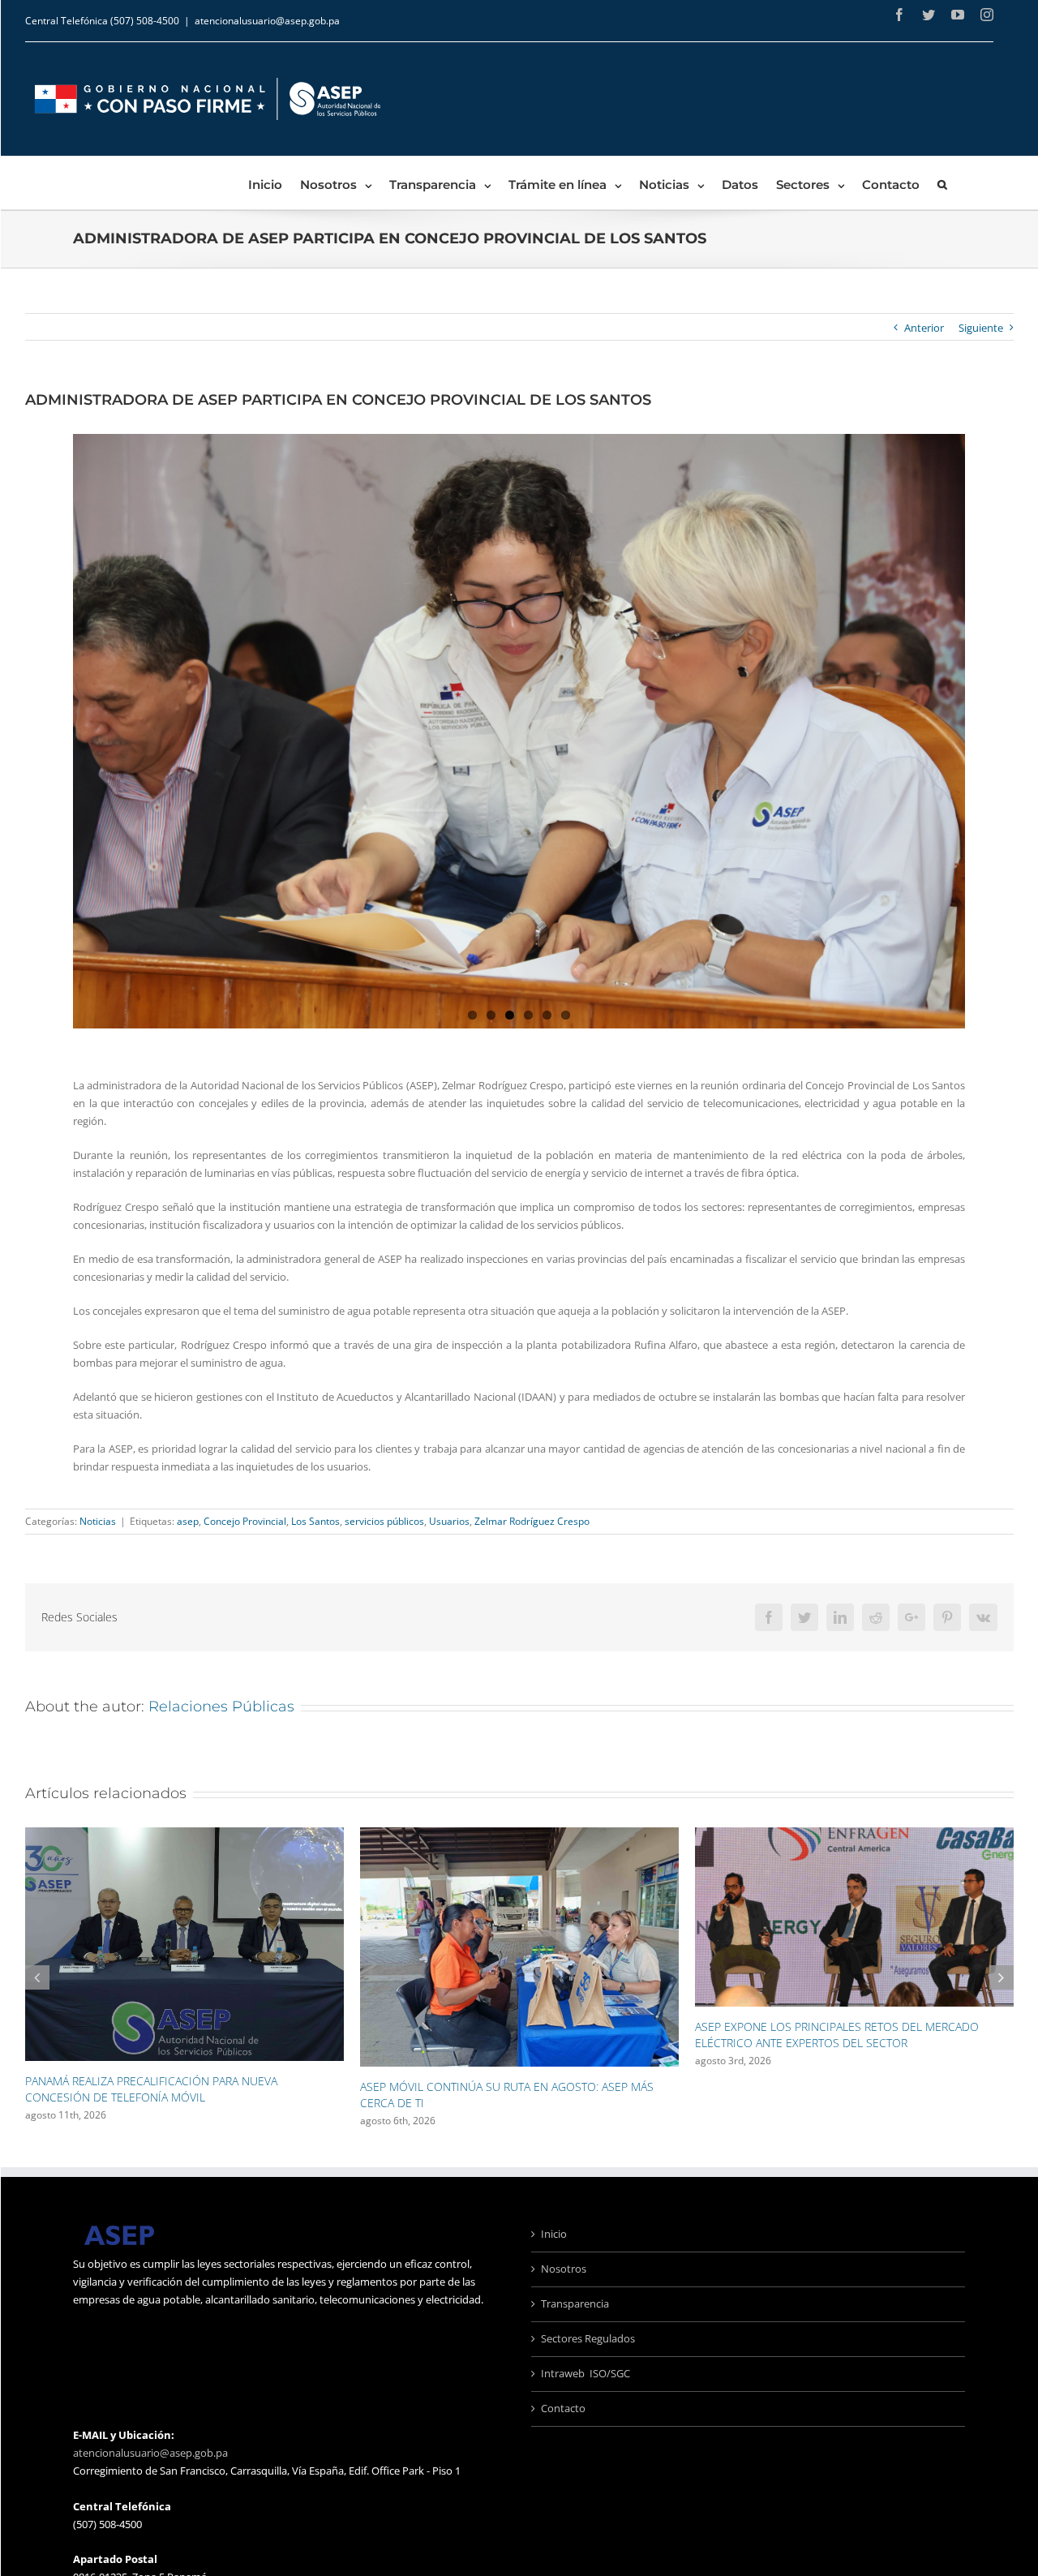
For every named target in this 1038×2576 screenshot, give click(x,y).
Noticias (98, 1521)
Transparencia (575, 2303)
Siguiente (981, 328)
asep (188, 1521)
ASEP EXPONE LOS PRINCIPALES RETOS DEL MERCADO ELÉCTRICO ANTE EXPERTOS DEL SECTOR (837, 2035)
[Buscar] (942, 183)
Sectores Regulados (588, 2338)
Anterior (924, 328)
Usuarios (449, 1521)
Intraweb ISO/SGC (585, 2373)
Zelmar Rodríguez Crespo (532, 1521)
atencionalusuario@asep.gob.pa (267, 21)
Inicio (554, 2234)
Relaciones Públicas (221, 1707)
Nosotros (564, 2269)
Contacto (563, 2408)
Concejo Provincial (245, 1521)
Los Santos (315, 1521)
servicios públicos (384, 1521)
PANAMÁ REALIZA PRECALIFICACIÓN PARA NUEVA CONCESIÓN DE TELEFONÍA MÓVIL (151, 2089)
